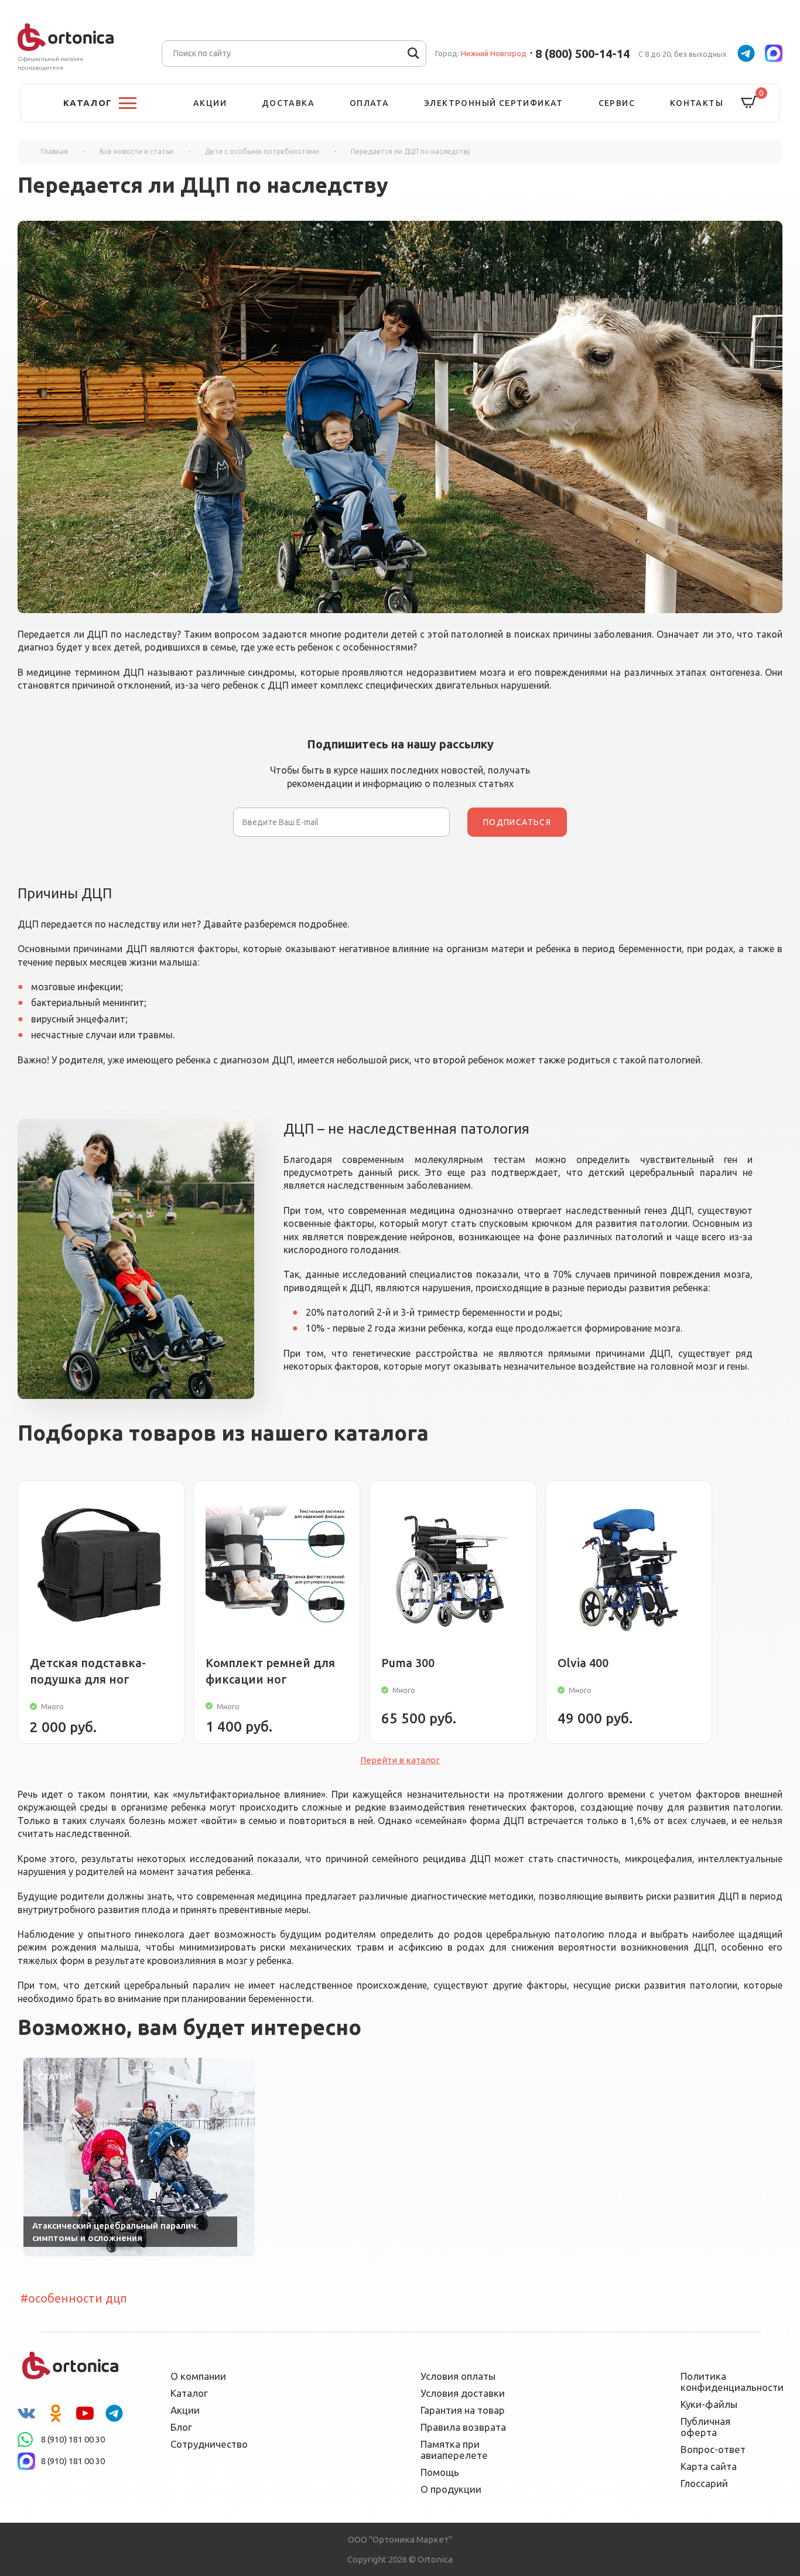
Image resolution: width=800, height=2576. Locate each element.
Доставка (288, 103)
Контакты (697, 103)
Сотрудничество (209, 2444)
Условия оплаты (458, 2376)
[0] (749, 103)
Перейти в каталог (400, 1760)
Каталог (189, 2393)
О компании (198, 2376)
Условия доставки (463, 2393)
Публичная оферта (705, 2427)
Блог (181, 2427)
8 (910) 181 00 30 (73, 2439)
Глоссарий (704, 2483)
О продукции (451, 2489)
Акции (210, 103)
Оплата (369, 103)
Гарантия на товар (463, 2410)
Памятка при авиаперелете (454, 2450)
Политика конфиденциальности (724, 2382)
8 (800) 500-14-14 (582, 54)
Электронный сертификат (494, 103)
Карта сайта (709, 2466)
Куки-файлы (709, 2404)
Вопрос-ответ (713, 2449)
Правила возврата (463, 2427)
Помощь (440, 2472)
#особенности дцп (74, 2298)
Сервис (617, 103)
